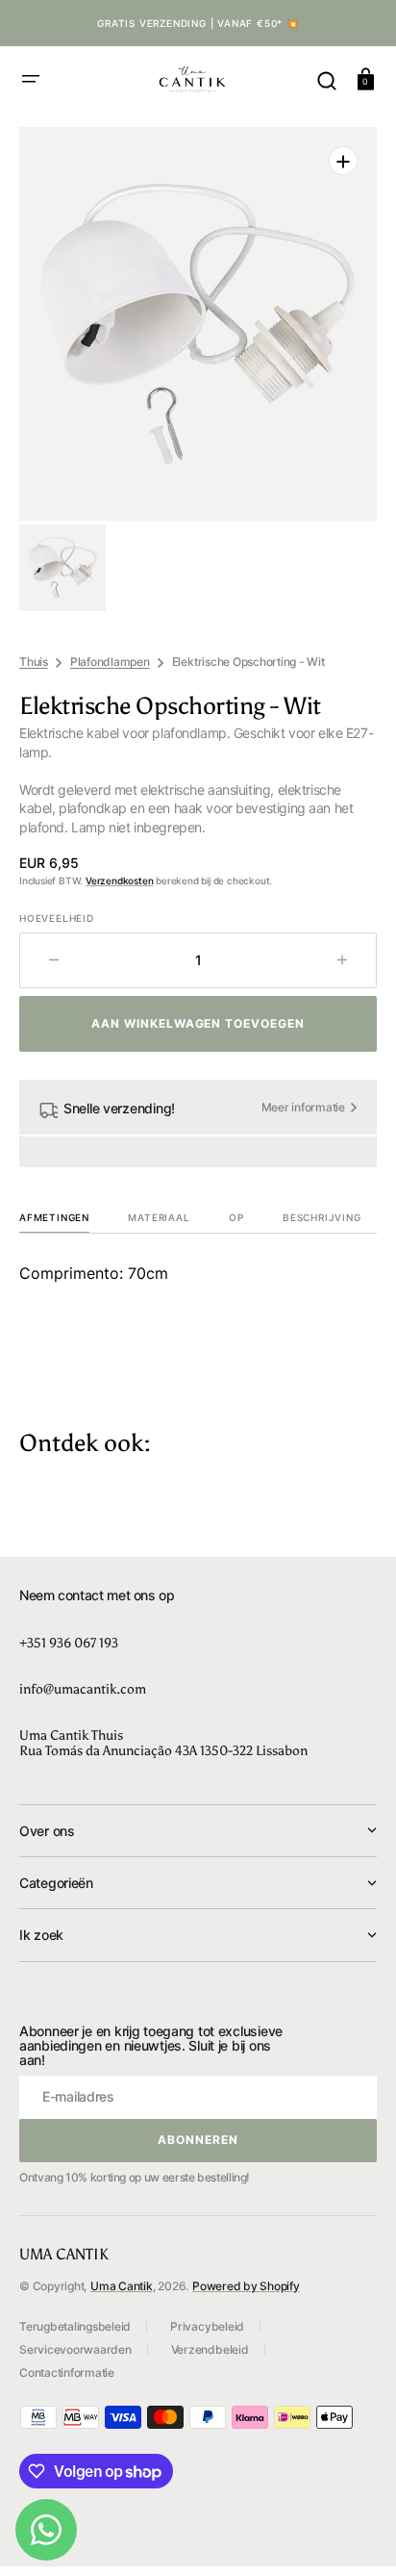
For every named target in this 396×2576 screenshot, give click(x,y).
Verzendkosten (119, 880)
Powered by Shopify (246, 2286)
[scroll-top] (355, 2535)
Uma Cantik (122, 2286)
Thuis (34, 662)
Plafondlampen (110, 662)
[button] (31, 79)
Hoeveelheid (57, 918)
